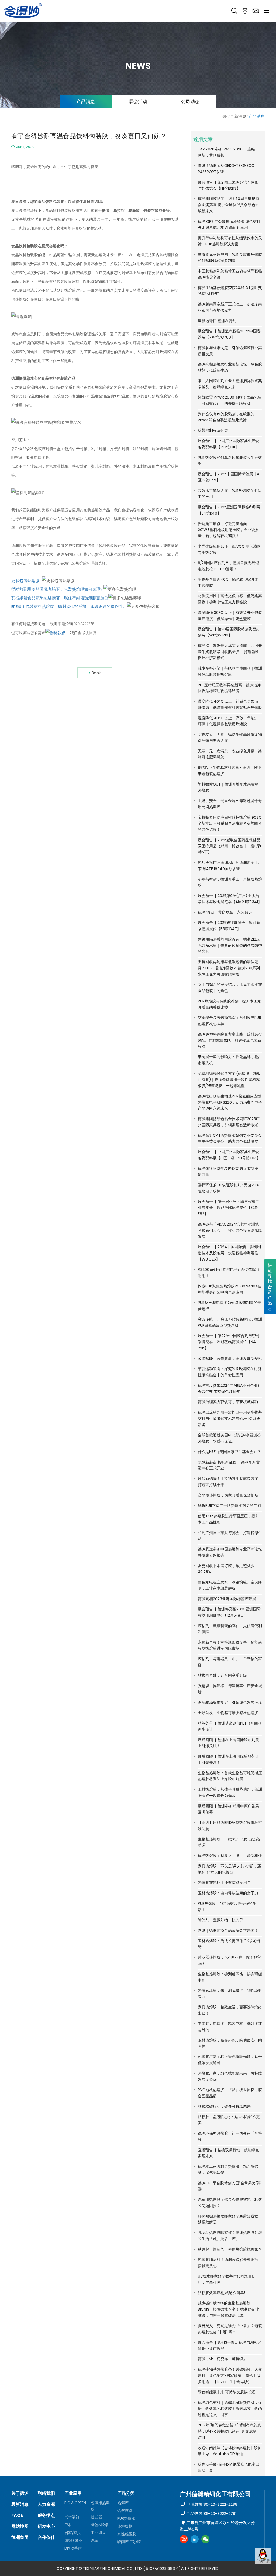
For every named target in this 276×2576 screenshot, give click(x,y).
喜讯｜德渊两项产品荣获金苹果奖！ (228, 1930)
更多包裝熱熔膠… (27, 581)
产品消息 (86, 101)
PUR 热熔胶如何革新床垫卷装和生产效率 (230, 461)
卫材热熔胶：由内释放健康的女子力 (228, 1893)
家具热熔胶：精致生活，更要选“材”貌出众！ (229, 2010)
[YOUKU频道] (184, 2539)
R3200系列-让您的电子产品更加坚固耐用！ (229, 1273)
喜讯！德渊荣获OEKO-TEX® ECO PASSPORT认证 (226, 169)
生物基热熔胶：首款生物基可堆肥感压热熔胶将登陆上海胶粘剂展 (230, 1776)
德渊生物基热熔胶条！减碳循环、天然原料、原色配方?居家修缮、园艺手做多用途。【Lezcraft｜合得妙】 (230, 2376)
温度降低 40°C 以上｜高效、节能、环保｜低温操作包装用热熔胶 (228, 721)
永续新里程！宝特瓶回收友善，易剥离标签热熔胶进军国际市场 (230, 1645)
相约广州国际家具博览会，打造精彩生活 (230, 1536)
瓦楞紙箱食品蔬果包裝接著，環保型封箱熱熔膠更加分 (60, 598)
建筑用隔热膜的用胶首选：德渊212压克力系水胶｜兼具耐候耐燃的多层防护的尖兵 (230, 945)
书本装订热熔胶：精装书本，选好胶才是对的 (230, 2027)
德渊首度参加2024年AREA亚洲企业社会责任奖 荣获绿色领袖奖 (230, 1389)
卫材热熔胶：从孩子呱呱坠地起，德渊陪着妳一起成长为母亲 (230, 1792)
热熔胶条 (125, 2511)
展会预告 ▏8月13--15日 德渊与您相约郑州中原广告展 (230, 2346)
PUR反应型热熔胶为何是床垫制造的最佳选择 (230, 1306)
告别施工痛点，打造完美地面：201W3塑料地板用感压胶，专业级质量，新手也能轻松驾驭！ (228, 530)
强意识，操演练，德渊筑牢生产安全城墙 (230, 1689)
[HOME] (225, 116)
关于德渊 (20, 2493)
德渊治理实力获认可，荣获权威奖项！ (230, 1402)
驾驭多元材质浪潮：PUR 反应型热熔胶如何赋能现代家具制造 (230, 258)
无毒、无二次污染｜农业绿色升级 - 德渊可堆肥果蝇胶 (230, 754)
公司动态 (190, 101)
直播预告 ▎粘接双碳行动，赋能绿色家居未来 (228, 2153)
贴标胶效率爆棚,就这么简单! (221, 2293)
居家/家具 (73, 2533)
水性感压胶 (127, 2534)
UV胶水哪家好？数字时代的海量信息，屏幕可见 (227, 2279)
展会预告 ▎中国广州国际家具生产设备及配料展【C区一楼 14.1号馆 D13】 (229, 1155)
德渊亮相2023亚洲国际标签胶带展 (227, 1599)
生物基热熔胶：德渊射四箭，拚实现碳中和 (230, 1977)
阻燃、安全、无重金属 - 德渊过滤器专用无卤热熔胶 (230, 804)
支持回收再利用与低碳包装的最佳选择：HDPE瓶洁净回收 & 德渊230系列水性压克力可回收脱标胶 (229, 968)
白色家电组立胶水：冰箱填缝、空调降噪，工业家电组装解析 (230, 1585)
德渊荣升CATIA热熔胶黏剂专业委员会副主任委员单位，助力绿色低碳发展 (230, 1139)
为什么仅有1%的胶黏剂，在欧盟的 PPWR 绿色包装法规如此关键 (226, 417)
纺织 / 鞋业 (73, 2540)
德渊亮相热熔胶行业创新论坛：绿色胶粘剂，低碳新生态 (230, 367)
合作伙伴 (46, 2537)
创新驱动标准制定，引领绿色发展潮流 (230, 1702)
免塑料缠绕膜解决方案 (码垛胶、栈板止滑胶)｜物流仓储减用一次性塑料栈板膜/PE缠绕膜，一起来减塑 (229, 1080)
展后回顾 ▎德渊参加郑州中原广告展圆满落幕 (228, 1809)
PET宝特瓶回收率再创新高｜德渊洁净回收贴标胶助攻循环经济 (229, 688)
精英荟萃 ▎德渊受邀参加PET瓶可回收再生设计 (230, 1726)
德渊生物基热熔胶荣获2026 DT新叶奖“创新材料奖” (230, 291)
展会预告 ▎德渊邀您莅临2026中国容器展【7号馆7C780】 (229, 334)
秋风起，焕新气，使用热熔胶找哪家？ (230, 2249)
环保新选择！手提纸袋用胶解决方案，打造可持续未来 (230, 1482)
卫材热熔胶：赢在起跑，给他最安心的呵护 (230, 2043)
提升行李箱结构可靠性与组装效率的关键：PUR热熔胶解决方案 (230, 241)
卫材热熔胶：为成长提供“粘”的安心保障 (229, 1944)
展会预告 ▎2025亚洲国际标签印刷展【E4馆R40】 (229, 510)
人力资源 (46, 2504)
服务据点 (46, 2515)
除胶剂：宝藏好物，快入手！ (222, 1920)
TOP (263, 2569)
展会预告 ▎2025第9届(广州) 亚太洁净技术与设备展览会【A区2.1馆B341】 (230, 899)
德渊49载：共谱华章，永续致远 (225, 912)
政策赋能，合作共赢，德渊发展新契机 (230, 1359)
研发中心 (46, 2526)
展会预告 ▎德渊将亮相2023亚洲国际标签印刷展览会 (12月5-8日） (229, 1612)
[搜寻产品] (234, 11)
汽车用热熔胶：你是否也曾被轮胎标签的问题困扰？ (230, 2203)
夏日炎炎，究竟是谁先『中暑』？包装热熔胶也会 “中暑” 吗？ (230, 2329)
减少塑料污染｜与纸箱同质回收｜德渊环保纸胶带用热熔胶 (230, 671)
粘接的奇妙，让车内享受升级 (222, 1675)
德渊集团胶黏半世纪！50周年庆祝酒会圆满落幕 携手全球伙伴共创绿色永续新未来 (228, 205)
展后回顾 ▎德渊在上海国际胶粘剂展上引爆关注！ (228, 1743)
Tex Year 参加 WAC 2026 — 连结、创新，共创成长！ (228, 152)
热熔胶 (123, 2503)
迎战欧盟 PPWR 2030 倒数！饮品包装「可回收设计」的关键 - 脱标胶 (230, 400)
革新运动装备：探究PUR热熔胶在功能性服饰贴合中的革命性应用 (230, 1372)
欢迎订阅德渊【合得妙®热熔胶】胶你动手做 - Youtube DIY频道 (230, 2451)
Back (96, 673)
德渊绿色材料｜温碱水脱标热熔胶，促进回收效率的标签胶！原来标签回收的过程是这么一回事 (230, 2409)
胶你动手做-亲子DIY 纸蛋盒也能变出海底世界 (229, 2467)
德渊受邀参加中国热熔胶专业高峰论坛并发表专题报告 (230, 1552)
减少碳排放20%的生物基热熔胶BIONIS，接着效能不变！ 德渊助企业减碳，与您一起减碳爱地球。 (228, 2309)
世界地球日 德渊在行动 (217, 321)
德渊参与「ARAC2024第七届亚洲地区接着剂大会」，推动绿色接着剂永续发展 (230, 1230)
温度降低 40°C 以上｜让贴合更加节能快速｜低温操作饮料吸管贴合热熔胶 (230, 704)
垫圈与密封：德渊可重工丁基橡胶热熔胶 (230, 882)
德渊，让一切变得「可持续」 (222, 2359)
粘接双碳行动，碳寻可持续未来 (224, 2106)
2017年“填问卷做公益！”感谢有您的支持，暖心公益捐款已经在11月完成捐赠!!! (230, 2431)
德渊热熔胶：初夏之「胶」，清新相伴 (230, 1856)
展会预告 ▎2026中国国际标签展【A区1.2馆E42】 (229, 477)
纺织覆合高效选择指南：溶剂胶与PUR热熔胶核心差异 (230, 1021)
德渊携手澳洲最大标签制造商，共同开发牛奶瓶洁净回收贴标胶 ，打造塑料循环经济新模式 (230, 652)
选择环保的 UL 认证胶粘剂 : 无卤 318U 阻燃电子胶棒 (229, 1188)
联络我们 (46, 2493)
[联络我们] (256, 11)
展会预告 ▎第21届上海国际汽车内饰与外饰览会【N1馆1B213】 (228, 185)
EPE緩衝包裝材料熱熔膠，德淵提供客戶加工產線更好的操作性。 (69, 606)
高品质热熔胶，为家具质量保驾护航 (228, 1495)
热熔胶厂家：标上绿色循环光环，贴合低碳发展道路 (230, 2060)
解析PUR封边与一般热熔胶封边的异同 (230, 1505)
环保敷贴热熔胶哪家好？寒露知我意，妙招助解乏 (230, 2219)
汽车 (95, 2540)
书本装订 (72, 2517)
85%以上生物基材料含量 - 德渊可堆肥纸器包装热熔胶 (230, 771)
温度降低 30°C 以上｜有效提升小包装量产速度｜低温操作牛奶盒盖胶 (230, 616)
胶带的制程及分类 (213, 430)
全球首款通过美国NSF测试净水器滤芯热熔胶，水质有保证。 (229, 1438)
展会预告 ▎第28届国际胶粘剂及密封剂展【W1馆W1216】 (229, 632)
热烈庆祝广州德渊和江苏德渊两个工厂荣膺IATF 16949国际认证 (230, 866)
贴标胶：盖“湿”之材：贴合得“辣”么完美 (229, 2120)
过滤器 (96, 2517)
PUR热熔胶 (126, 2518)
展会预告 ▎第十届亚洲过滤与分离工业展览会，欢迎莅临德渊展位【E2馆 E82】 (228, 1208)
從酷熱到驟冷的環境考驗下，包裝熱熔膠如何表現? (57, 589)
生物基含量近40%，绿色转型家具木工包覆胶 (228, 583)
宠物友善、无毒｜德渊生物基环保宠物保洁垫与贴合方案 (230, 738)
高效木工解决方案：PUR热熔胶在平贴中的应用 (230, 494)
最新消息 (238, 116)
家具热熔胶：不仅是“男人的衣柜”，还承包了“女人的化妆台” (229, 1869)
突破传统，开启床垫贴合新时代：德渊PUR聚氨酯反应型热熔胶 (230, 1322)
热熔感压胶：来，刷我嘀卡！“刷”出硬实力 (229, 1993)
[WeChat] (205, 2539)
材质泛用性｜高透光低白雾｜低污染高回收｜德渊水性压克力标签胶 (230, 599)
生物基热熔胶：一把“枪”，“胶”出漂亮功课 (229, 1842)
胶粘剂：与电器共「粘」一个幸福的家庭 (230, 1662)
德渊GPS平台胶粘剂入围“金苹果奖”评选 (229, 2186)
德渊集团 (20, 2537)
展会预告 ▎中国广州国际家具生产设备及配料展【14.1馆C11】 (228, 444)
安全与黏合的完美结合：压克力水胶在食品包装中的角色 (230, 988)
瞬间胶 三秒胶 (129, 2542)
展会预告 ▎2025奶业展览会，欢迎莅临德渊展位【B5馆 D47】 (229, 926)
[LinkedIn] (195, 2539)
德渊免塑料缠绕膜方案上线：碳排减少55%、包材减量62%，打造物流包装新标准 (230, 1040)
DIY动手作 (73, 2548)
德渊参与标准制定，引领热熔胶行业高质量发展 (230, 351)
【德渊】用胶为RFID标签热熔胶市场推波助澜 (230, 1826)
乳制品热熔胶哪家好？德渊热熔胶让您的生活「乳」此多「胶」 (230, 2236)
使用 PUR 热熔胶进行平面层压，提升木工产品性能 (228, 1519)
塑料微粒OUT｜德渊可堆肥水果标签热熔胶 (228, 787)
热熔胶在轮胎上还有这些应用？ (224, 1882)
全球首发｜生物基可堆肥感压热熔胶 (228, 1713)
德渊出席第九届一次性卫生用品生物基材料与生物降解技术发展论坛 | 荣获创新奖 (230, 1419)
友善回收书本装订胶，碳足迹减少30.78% (226, 1569)
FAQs (17, 2515)
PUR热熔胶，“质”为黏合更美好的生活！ (227, 1907)
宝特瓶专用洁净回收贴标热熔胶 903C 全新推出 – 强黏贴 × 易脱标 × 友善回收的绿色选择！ (230, 824)
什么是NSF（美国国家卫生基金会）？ (229, 1452)
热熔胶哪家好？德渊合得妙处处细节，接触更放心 (230, 2263)
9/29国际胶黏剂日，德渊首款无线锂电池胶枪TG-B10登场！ (228, 566)
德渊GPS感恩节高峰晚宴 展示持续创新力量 (228, 1172)
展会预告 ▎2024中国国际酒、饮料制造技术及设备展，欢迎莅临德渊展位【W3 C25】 (229, 1253)
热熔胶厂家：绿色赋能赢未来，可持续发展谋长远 (230, 2076)
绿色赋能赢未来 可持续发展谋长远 (227, 2392)
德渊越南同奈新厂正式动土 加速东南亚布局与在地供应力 (230, 307)
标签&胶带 (100, 2525)
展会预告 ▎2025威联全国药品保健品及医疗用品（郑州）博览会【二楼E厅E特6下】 (230, 846)
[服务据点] (245, 11)
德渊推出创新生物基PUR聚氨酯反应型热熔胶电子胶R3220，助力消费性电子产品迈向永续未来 (230, 1102)
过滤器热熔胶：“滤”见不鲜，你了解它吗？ (229, 1960)
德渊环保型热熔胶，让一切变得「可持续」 (230, 2136)
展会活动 (138, 101)
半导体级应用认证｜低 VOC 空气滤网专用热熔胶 (229, 549)
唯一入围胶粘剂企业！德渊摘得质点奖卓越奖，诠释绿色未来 (230, 384)
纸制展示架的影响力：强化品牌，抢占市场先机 (230, 1060)
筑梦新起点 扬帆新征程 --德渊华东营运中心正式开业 (229, 1465)
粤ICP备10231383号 (162, 2568)
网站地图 (20, 2526)
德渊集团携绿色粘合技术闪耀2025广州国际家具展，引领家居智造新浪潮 (229, 1122)
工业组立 (98, 2533)
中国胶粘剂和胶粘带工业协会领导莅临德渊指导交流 (230, 274)
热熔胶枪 (125, 2526)
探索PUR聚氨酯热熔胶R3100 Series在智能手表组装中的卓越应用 (230, 1289)
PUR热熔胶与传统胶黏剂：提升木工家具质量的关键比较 (230, 1004)
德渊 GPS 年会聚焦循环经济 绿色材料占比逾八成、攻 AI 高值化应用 (229, 225)
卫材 (68, 2525)
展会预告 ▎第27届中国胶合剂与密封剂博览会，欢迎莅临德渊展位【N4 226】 (229, 1342)
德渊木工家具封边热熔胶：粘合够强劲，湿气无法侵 (228, 2169)
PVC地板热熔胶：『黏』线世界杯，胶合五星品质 (230, 2093)
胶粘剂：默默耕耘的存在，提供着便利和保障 (230, 1629)
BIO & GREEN (75, 2503)
